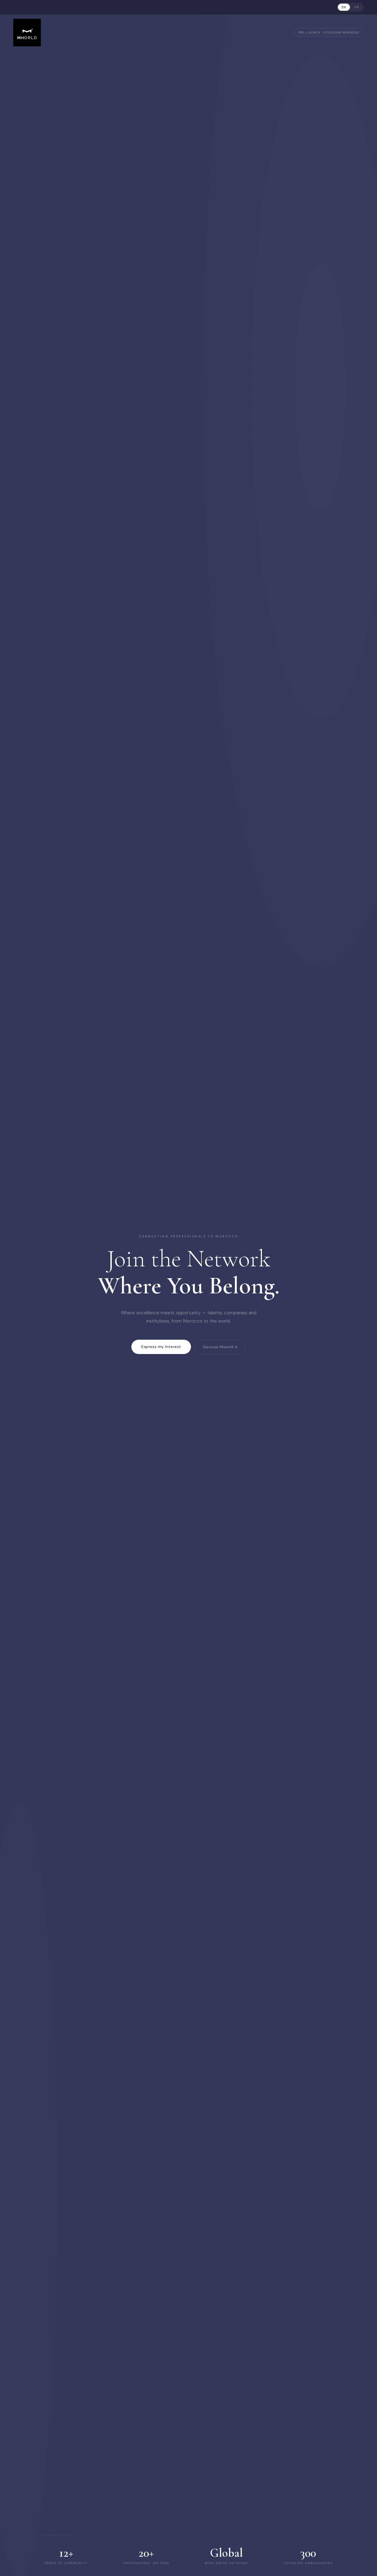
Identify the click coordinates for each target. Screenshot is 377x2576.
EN (344, 7)
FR (357, 7)
